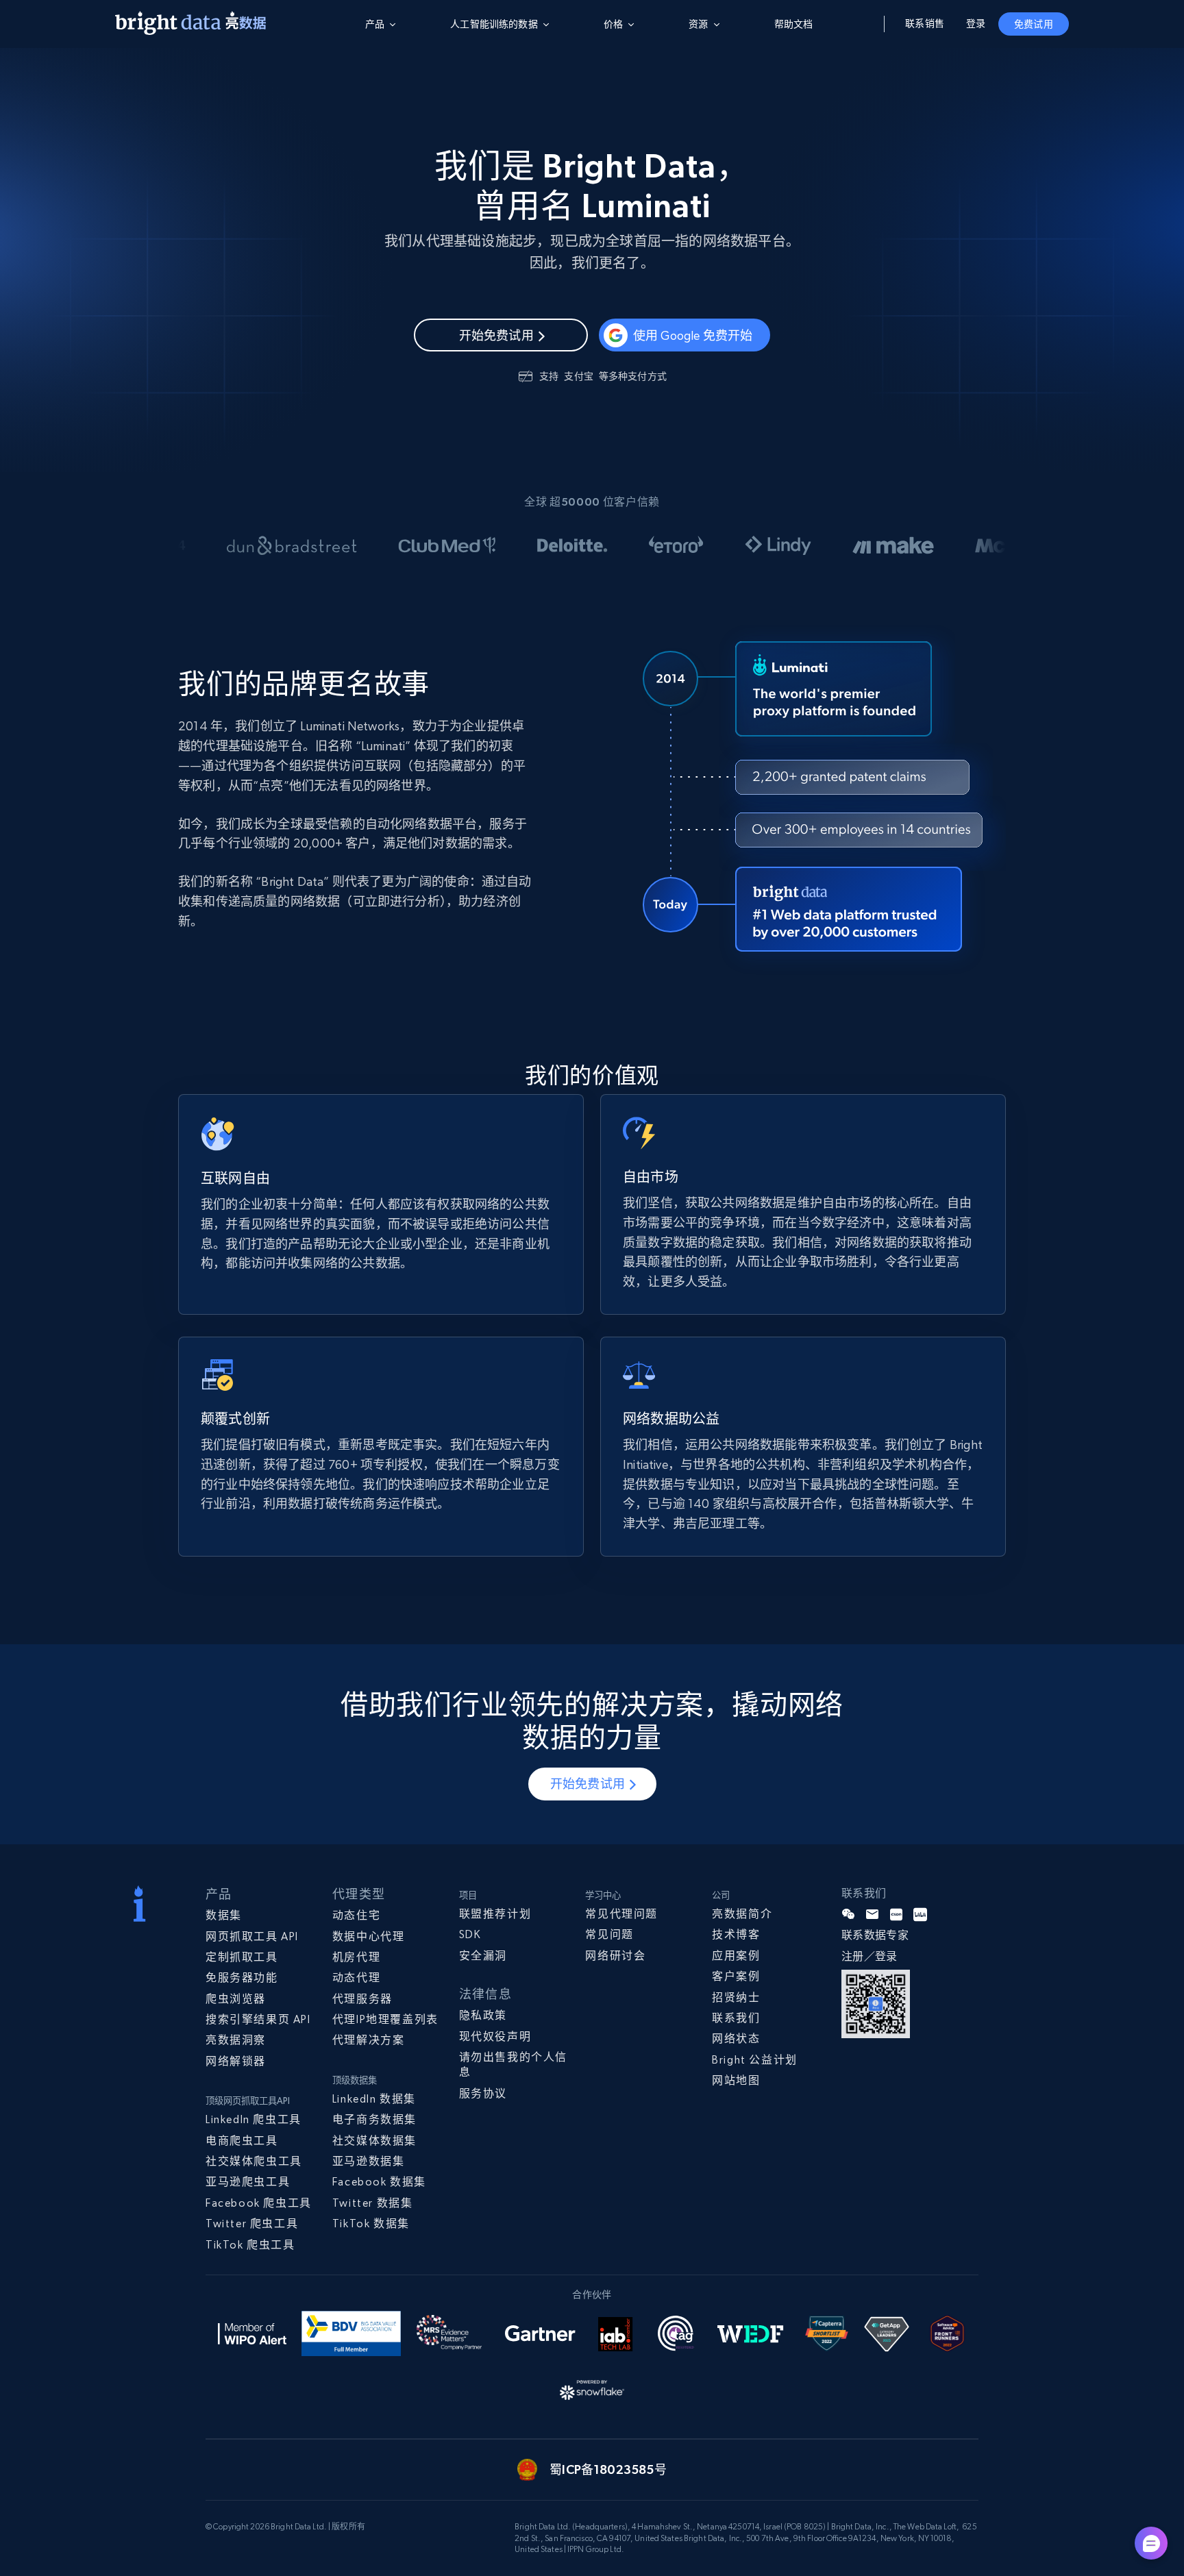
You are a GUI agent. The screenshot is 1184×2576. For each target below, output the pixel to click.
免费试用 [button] (1034, 24)
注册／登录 (870, 1956)
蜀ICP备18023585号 (608, 2469)
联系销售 (925, 23)
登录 (976, 23)
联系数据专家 (875, 1935)
